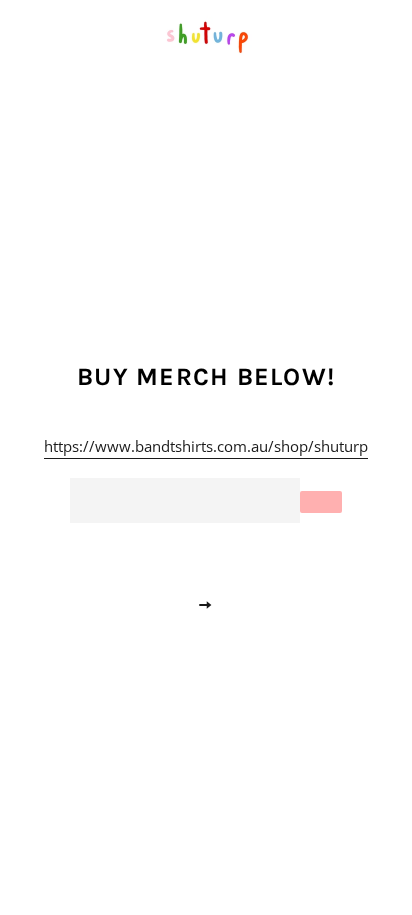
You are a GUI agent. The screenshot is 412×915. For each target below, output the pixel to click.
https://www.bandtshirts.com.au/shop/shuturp (206, 446)
